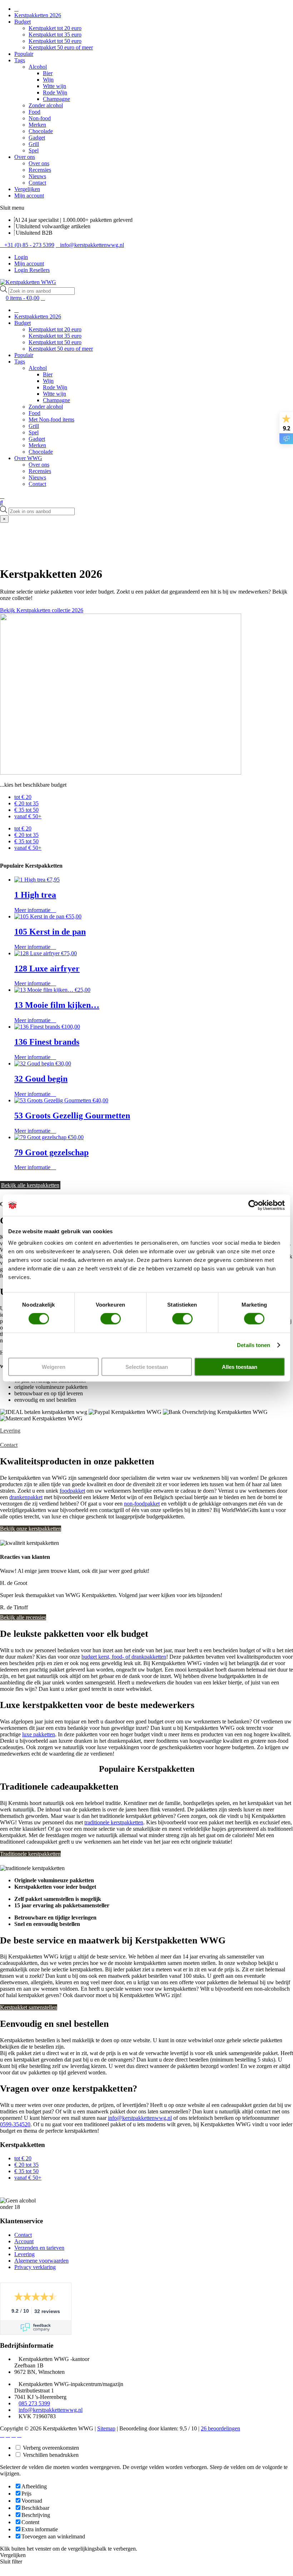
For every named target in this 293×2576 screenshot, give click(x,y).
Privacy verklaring (35, 2267)
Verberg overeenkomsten (50, 2448)
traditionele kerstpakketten (114, 1822)
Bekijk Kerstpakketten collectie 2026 (42, 610)
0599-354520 (15, 2124)
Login (21, 257)
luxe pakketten (39, 1734)
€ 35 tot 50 (26, 810)
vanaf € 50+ (28, 816)
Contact (9, 1445)
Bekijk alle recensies (23, 1617)
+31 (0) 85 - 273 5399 (29, 245)
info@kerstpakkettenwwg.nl (92, 245)
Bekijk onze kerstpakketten (31, 1529)
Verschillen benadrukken (50, 2455)
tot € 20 (23, 797)
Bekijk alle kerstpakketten (30, 1185)
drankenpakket (26, 1497)
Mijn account (29, 264)
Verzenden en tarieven (39, 2248)
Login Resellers (32, 270)
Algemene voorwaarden (41, 2261)
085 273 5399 (34, 2403)
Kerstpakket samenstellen (29, 2007)
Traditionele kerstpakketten (30, 1854)
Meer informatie (33, 910)
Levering (10, 1431)
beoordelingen (220, 2428)
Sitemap (106, 2428)
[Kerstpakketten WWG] (28, 282)
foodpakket (72, 1491)
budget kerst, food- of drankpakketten (124, 1657)
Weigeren (54, 1367)
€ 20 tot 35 (26, 803)
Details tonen (254, 1345)
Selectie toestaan (147, 1367)
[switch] (111, 1319)
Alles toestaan (240, 1367)
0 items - (23, 298)
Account (24, 2241)
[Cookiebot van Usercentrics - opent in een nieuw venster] (254, 1205)
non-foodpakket (142, 1504)
